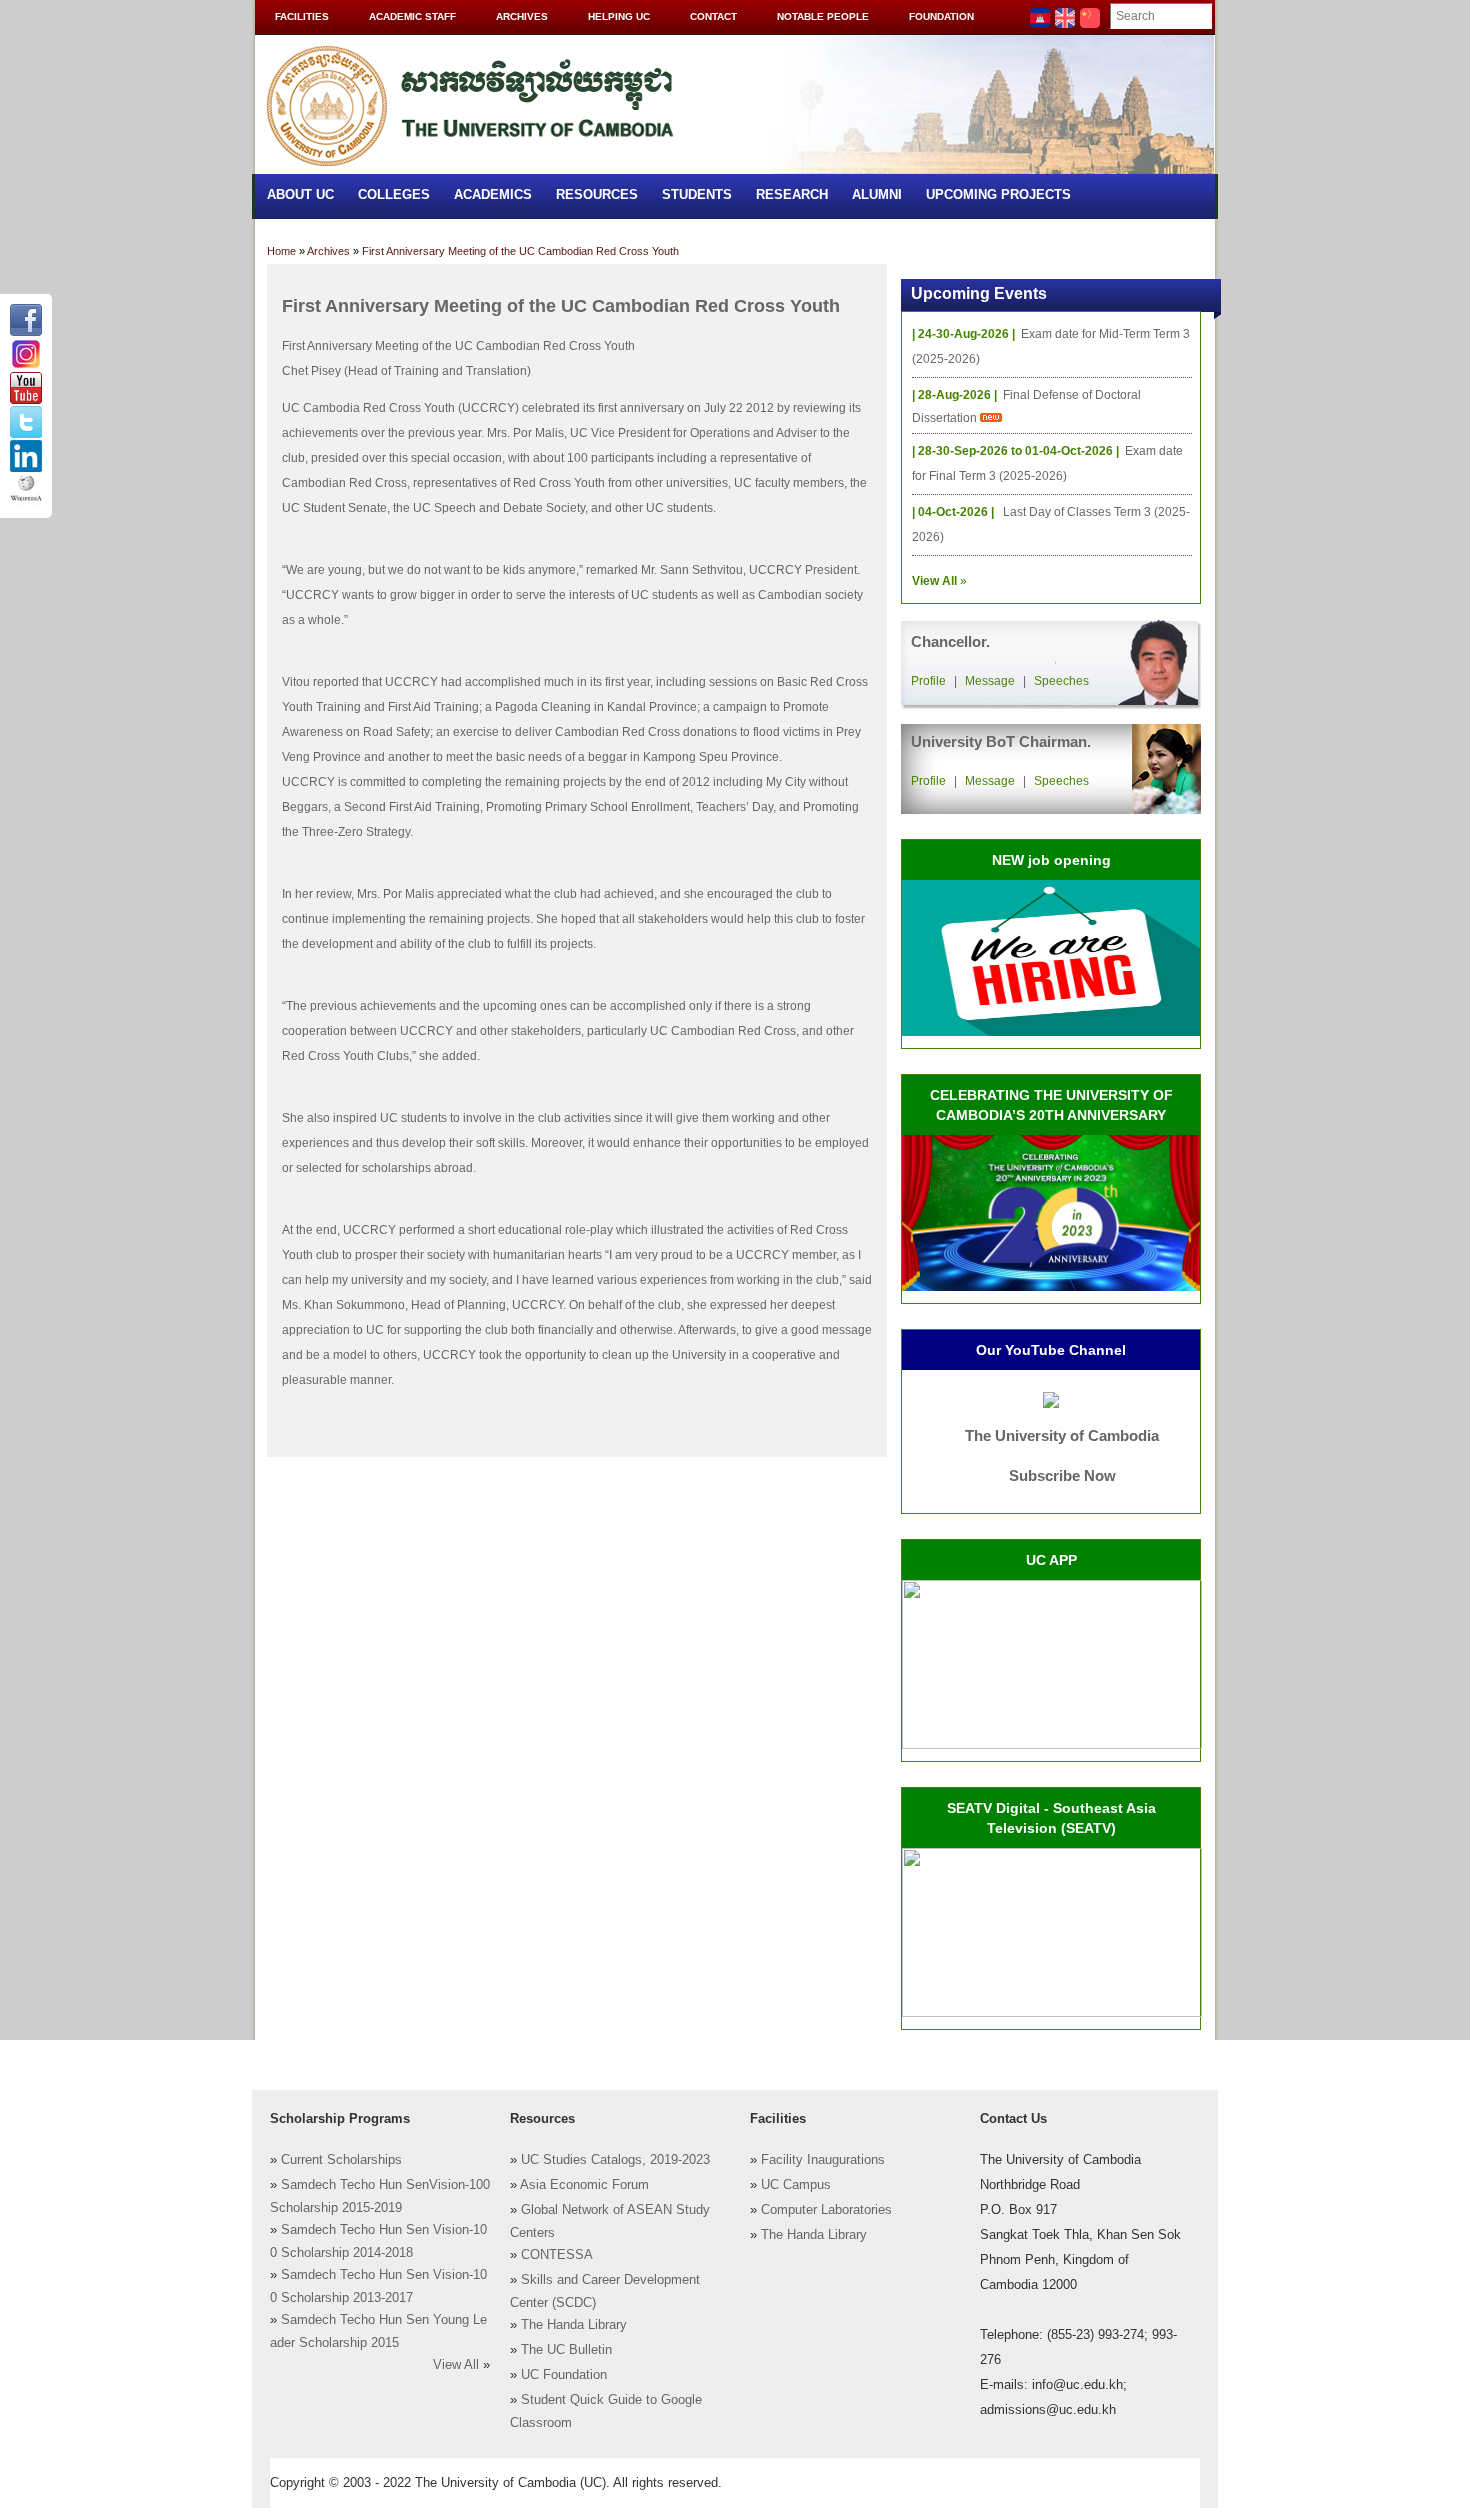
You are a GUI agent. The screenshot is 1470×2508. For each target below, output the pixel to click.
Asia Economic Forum (584, 2185)
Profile (928, 681)
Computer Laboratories (826, 2210)
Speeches (1061, 681)
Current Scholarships (341, 2160)
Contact (713, 16)
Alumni (877, 194)
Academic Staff (412, 16)
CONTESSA (557, 2255)
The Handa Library (574, 2325)
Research (792, 194)
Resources (597, 194)
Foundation (941, 16)
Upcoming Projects (998, 194)
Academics (493, 194)
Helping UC (619, 16)
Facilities (302, 16)
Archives (522, 16)
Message (990, 681)
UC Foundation (564, 2375)
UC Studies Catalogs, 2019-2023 (615, 2160)
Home (281, 251)
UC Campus (796, 2185)
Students (697, 194)
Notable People (823, 16)
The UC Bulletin (566, 2350)
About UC (300, 194)
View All (456, 2365)
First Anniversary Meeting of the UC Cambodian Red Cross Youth (520, 251)
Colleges (394, 194)
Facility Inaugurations (823, 2160)
